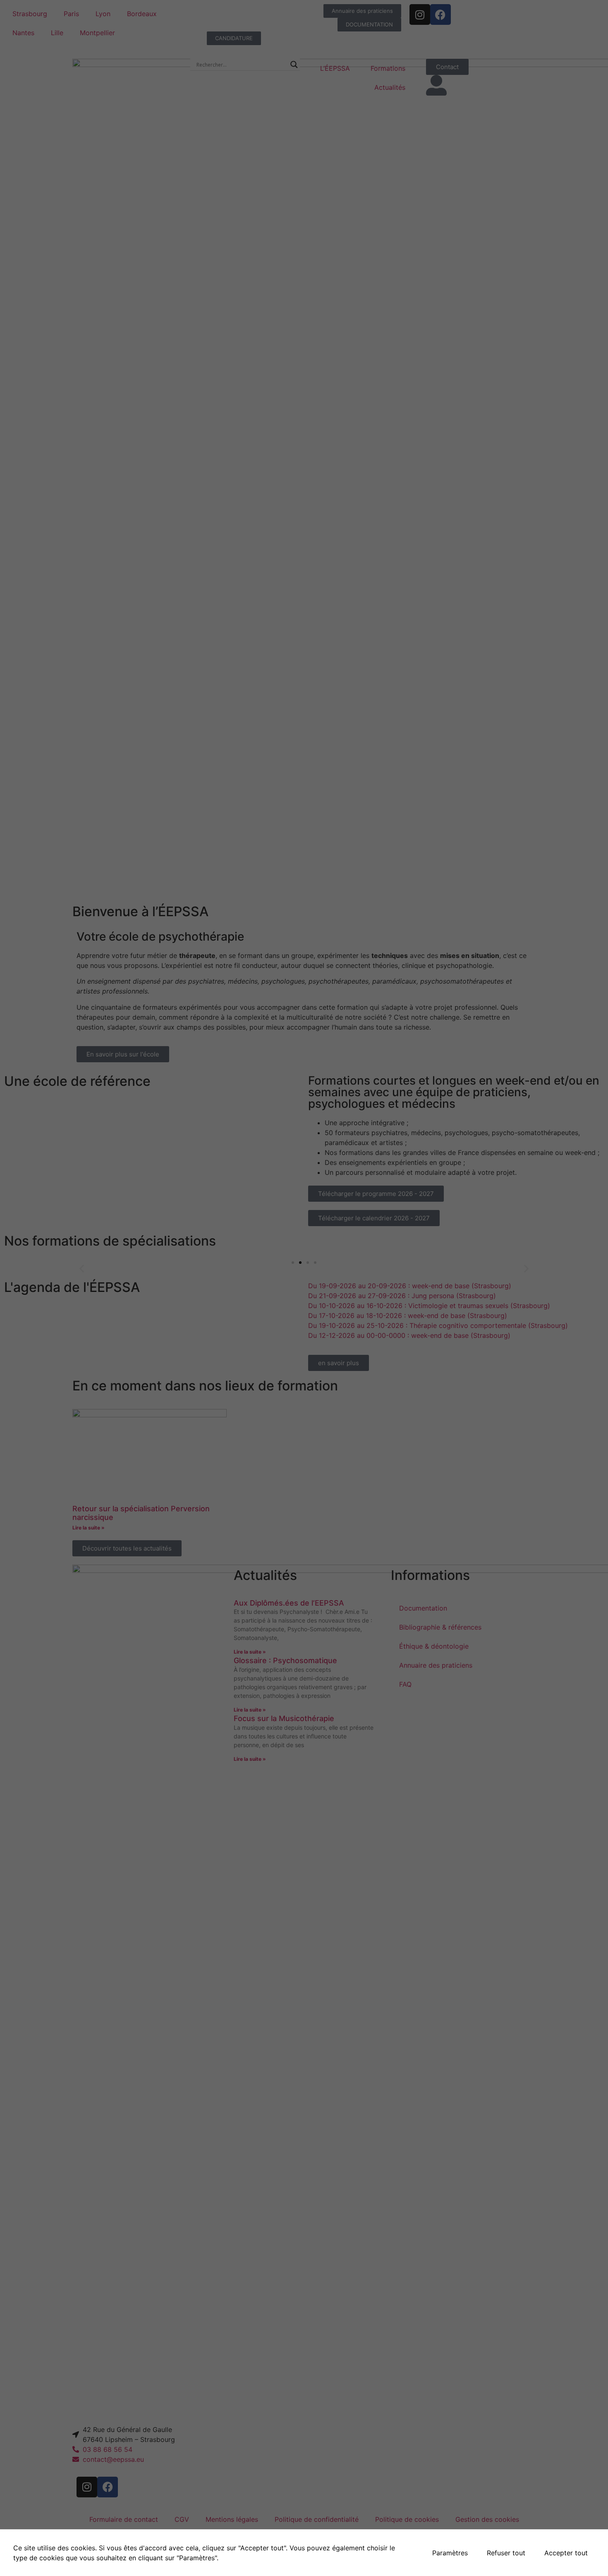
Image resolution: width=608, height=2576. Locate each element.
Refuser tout (506, 2553)
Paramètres (450, 2553)
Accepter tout (566, 2553)
